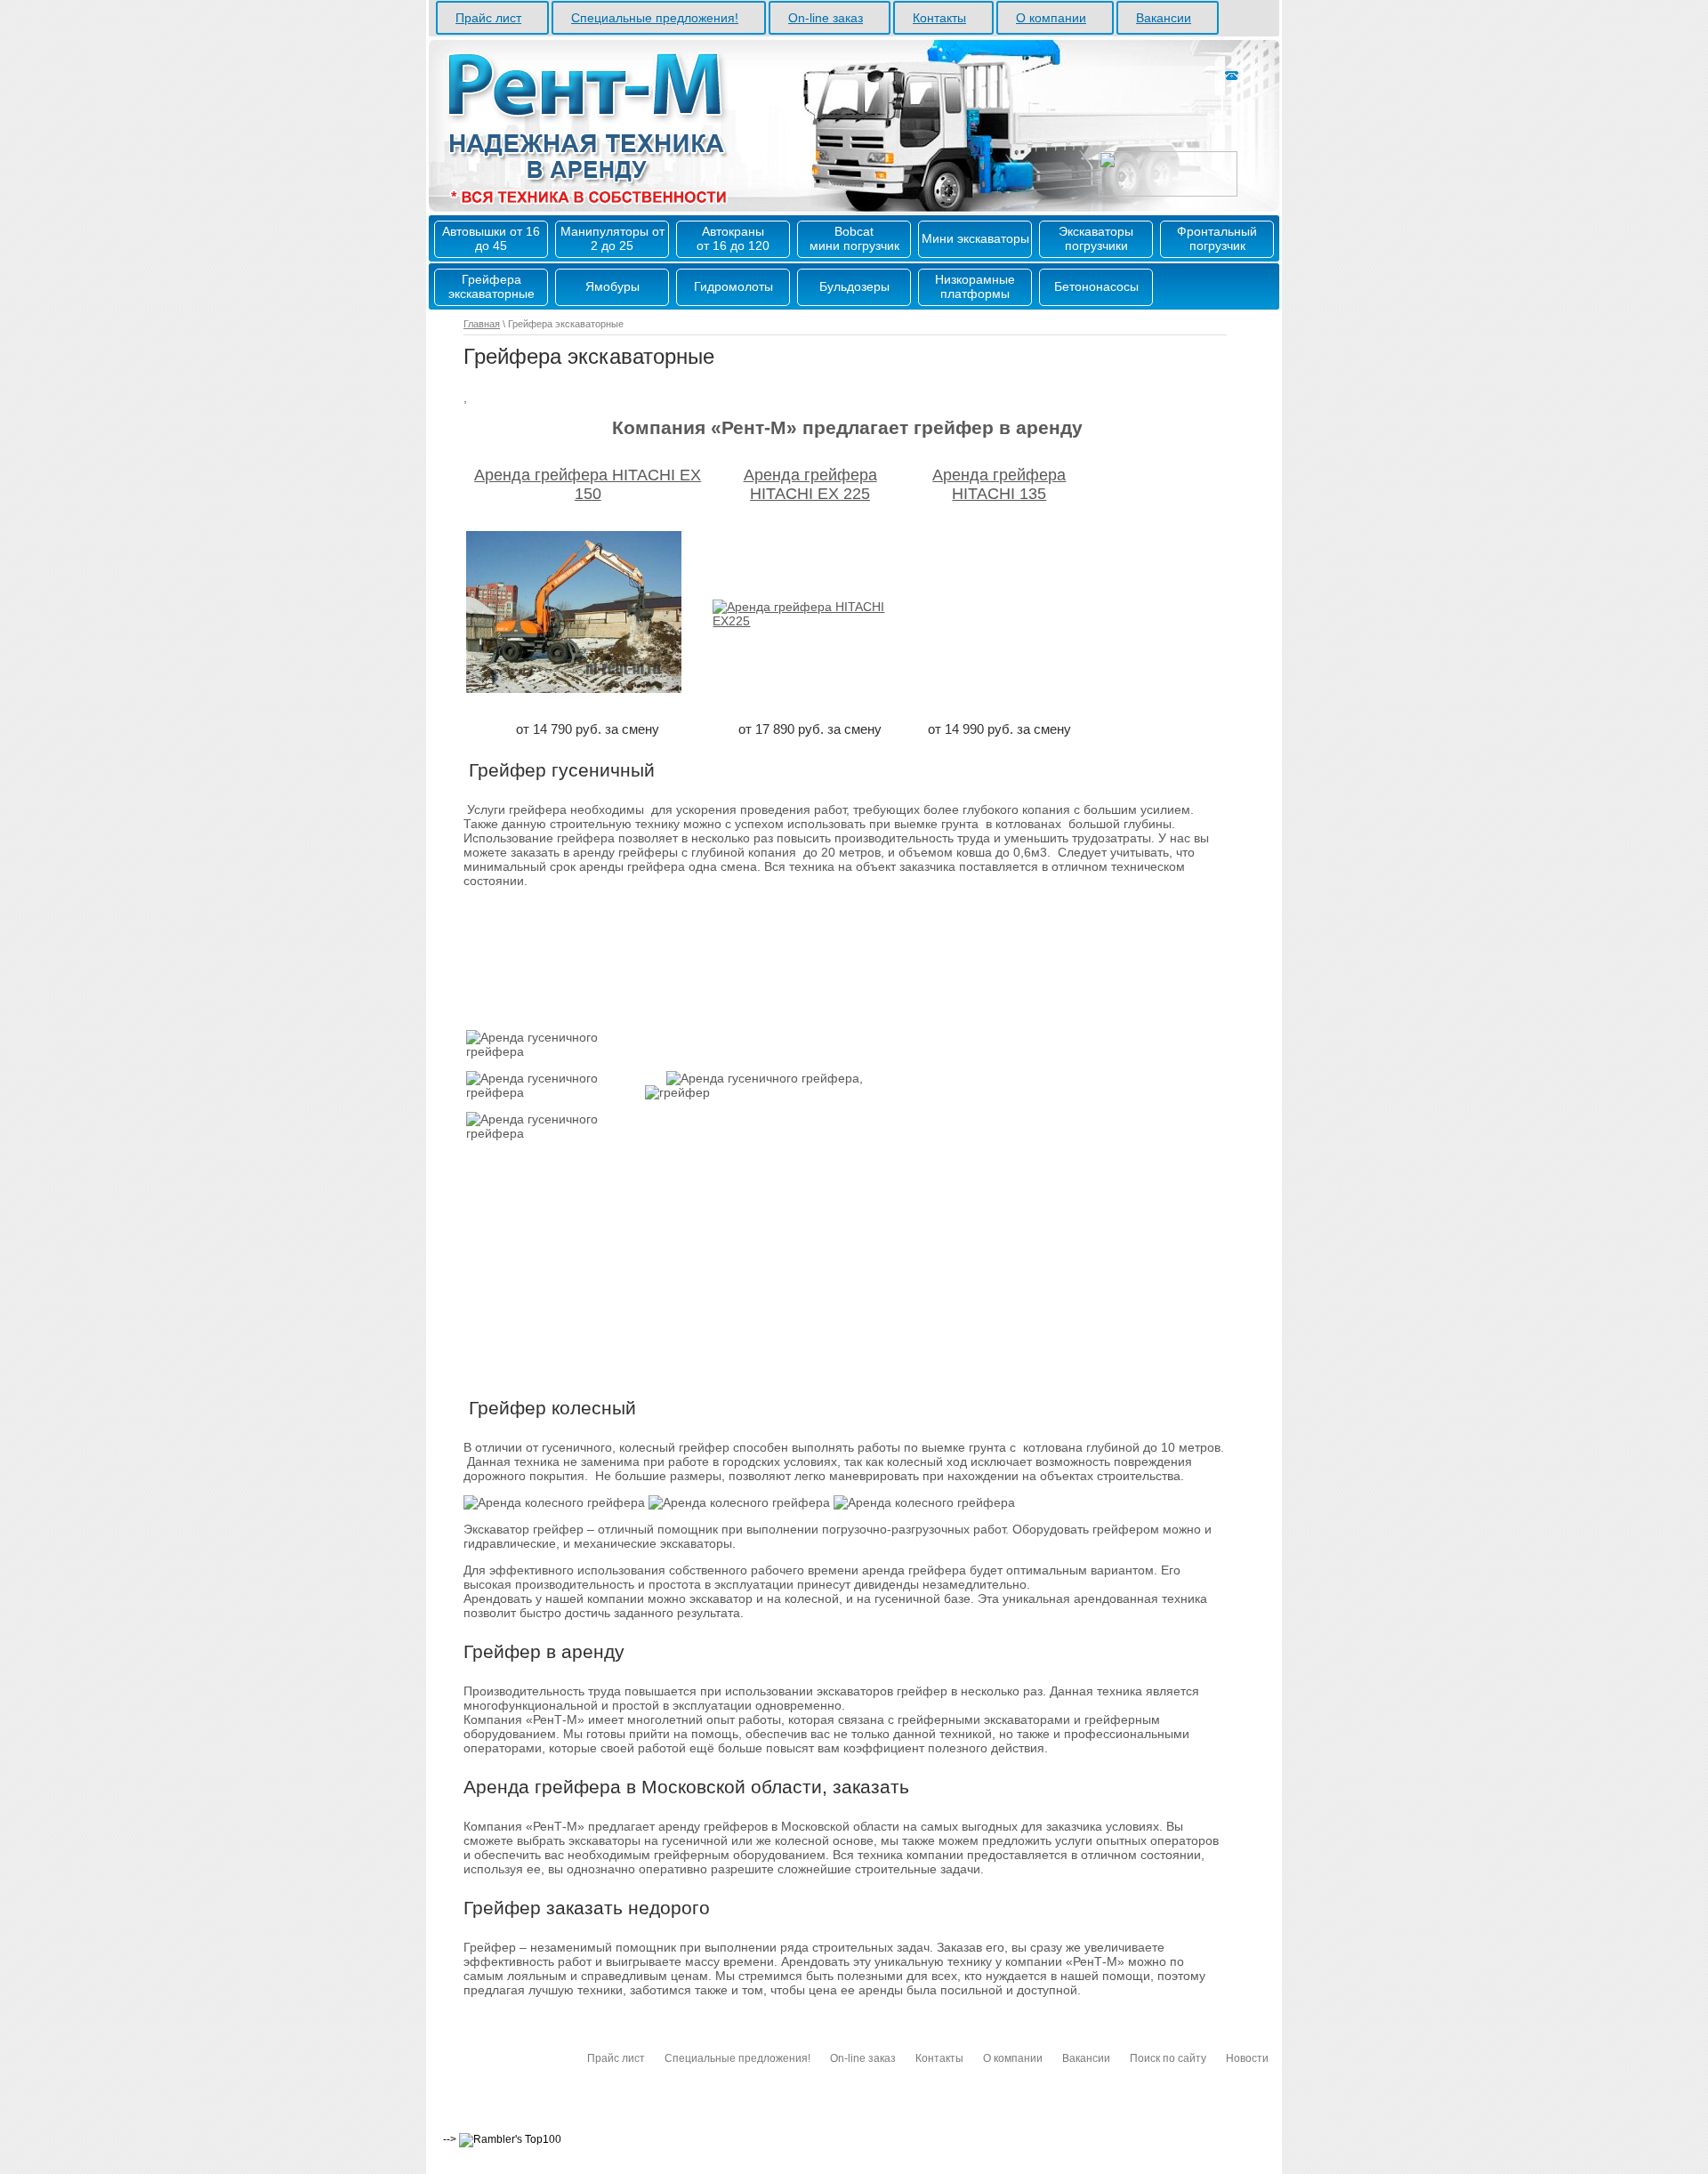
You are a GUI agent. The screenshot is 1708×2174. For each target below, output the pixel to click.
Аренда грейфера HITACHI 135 (999, 484)
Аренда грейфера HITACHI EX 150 (588, 484)
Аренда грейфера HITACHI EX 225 (810, 484)
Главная (482, 324)
